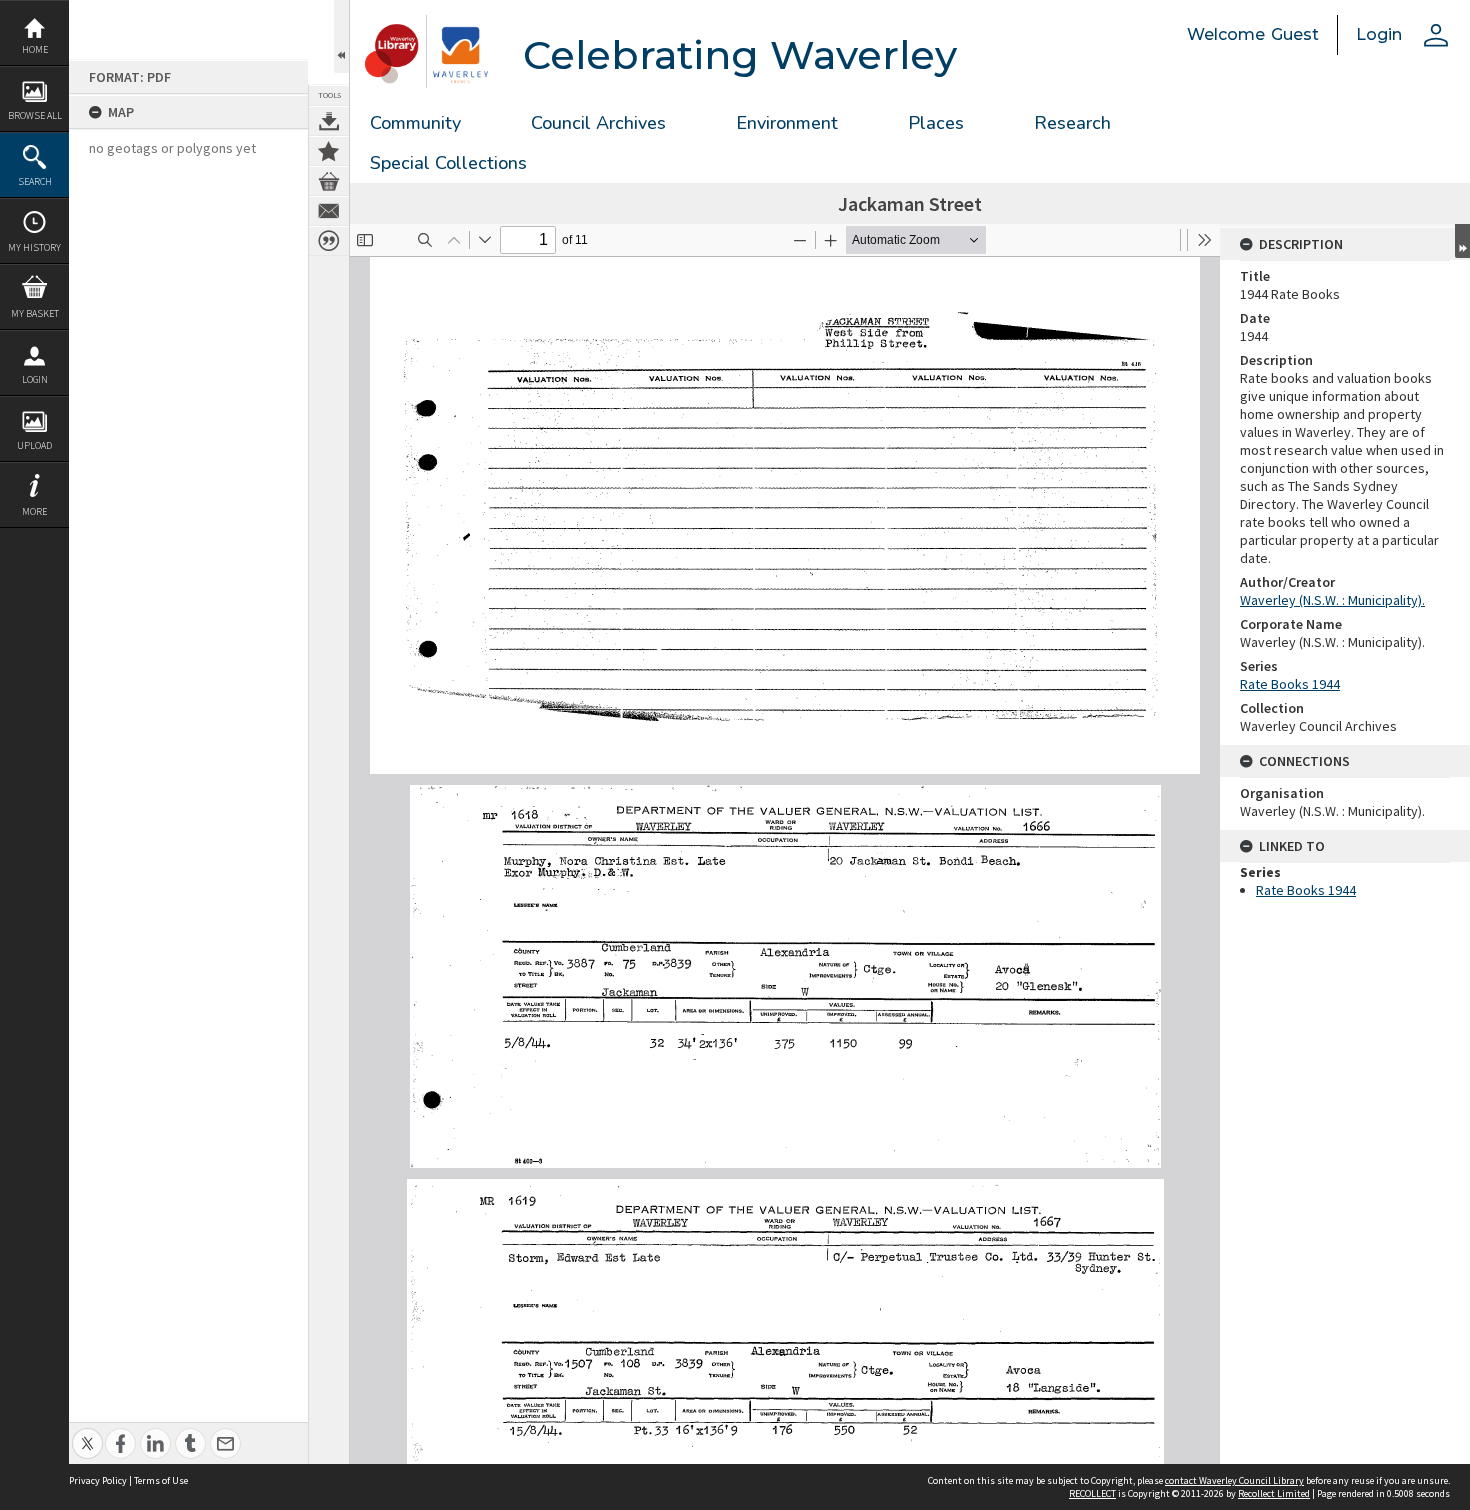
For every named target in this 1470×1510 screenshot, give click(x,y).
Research (1072, 123)
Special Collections (448, 163)
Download (329, 121)
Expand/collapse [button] (1462, 241)
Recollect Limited (1274, 1493)
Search (35, 181)
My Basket (35, 313)
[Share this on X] (87, 1432)
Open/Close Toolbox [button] (341, 36)
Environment (787, 123)
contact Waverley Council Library (1234, 1480)
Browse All (35, 115)
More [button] (34, 511)
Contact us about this (329, 211)
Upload (34, 445)
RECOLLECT (1092, 1493)
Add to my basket (329, 181)
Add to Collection (329, 151)
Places (936, 123)
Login (35, 379)
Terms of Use (161, 1480)
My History (34, 247)
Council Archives (598, 123)
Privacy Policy (98, 1480)
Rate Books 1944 (1290, 684)
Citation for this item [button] (329, 241)
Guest (1295, 34)
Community (415, 123)
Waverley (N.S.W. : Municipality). (1332, 600)
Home (35, 49)
